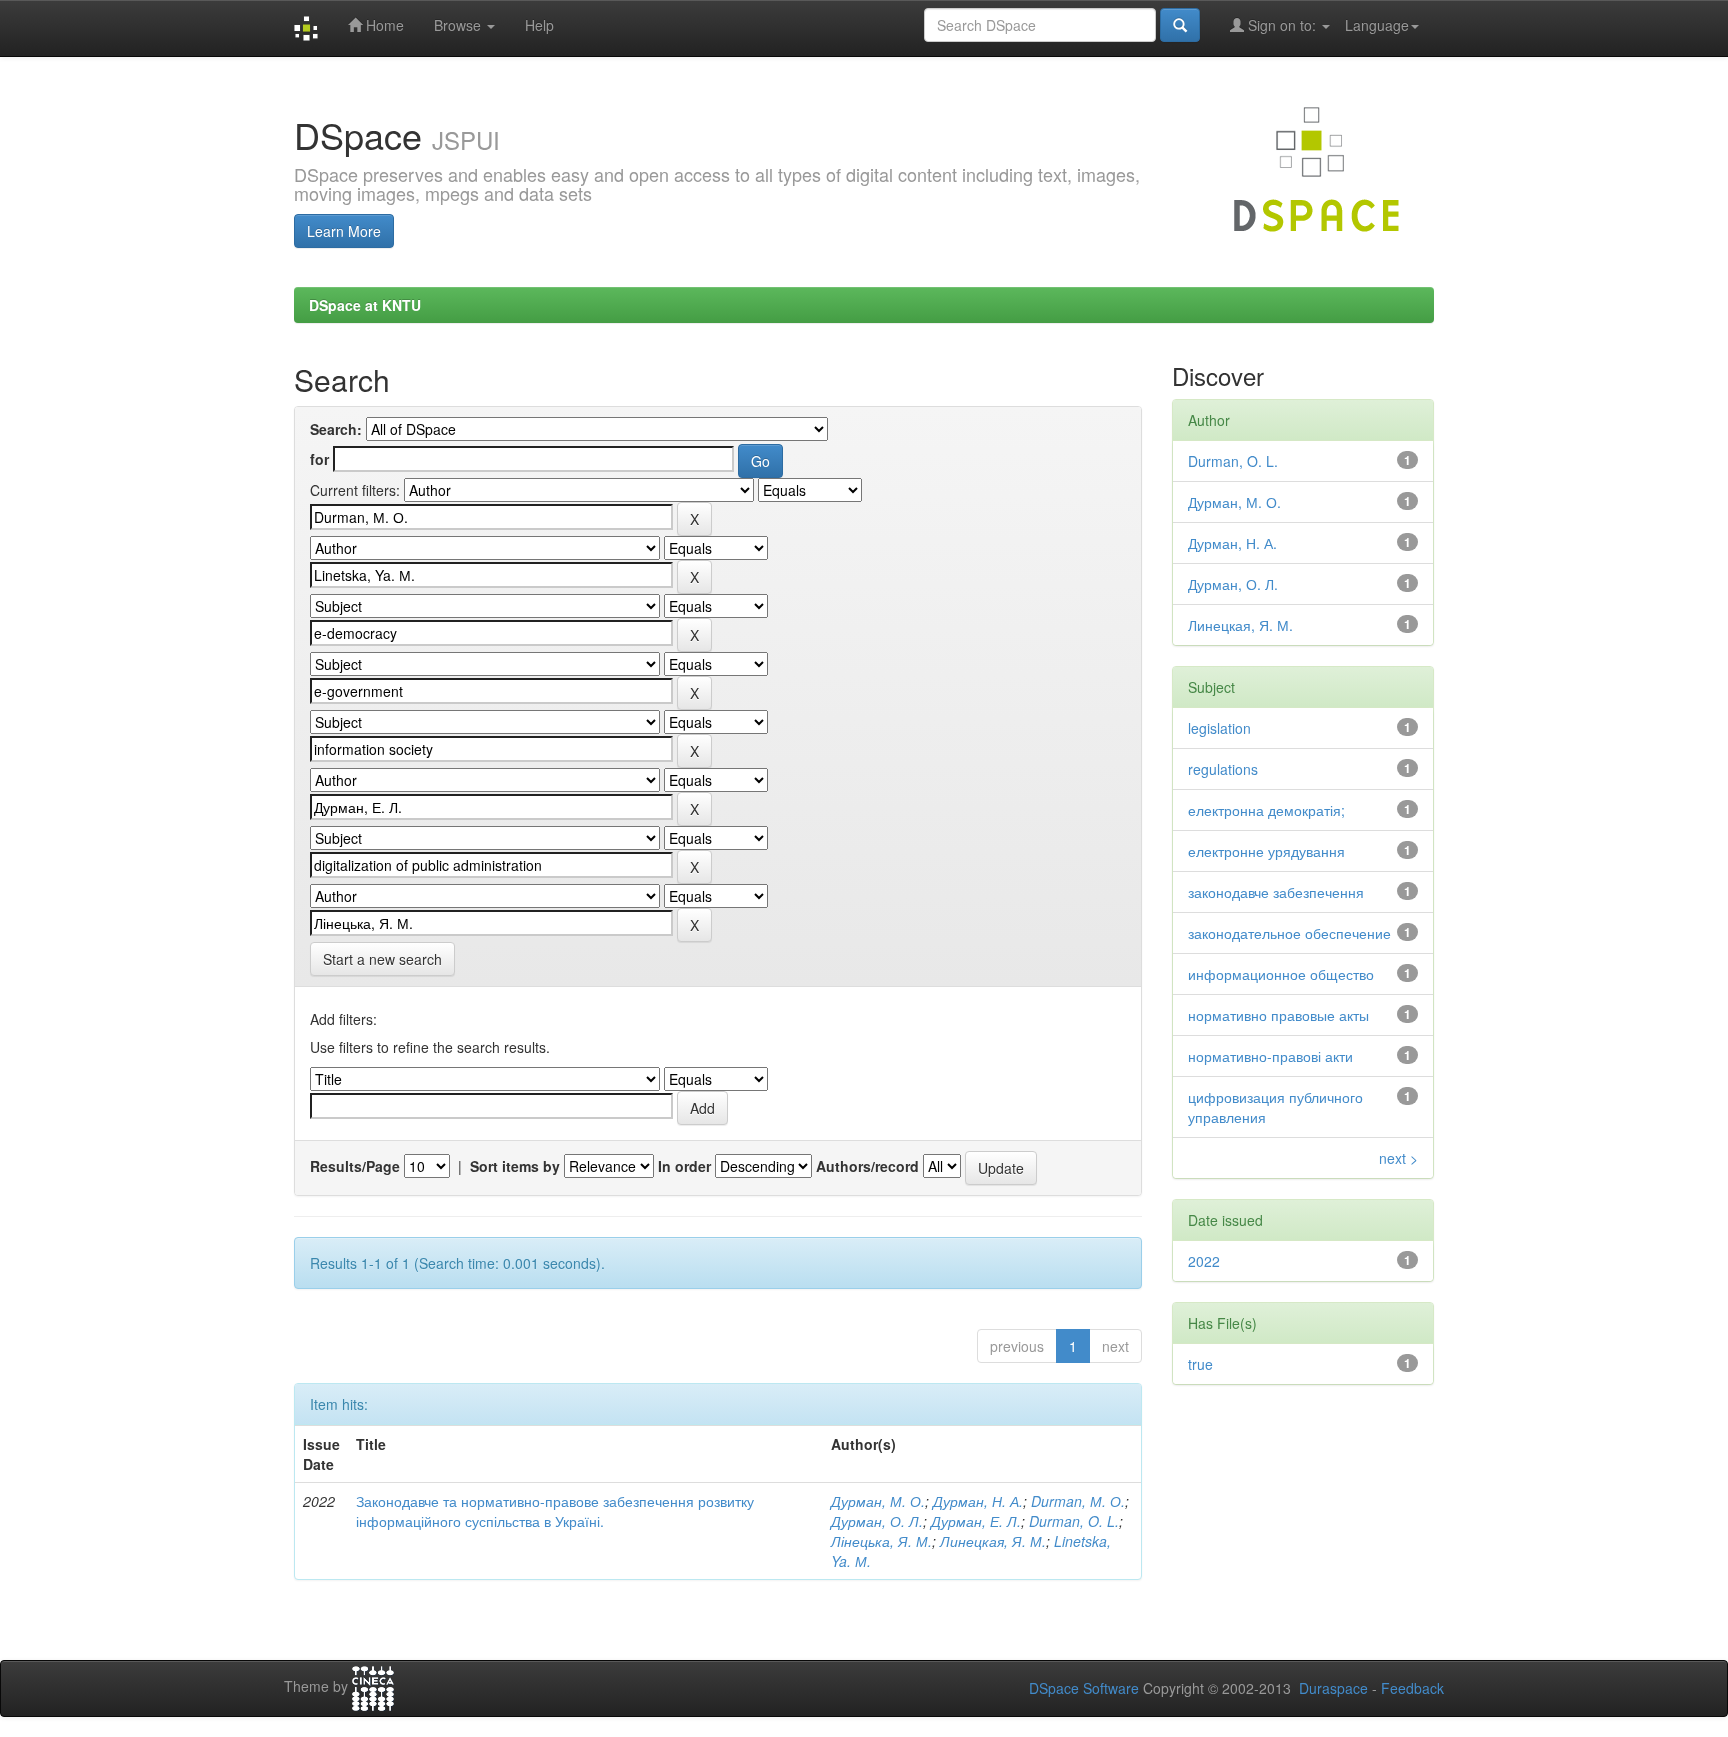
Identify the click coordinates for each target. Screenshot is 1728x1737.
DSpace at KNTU (365, 305)
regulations (1223, 769)
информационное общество (1281, 974)
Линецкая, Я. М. (993, 1541)
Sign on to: (1282, 25)
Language (1377, 25)
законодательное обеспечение (1289, 933)
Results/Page (355, 1166)
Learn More (344, 231)
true (1200, 1364)
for (319, 459)
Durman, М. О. (1078, 1501)
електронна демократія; (1266, 810)
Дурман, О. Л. (877, 1521)
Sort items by (515, 1166)
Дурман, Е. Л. (976, 1521)
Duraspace (1333, 1688)
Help (539, 25)
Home (383, 25)
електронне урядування (1266, 851)
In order (684, 1166)
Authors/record (867, 1166)
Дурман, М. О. (878, 1501)
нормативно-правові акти (1270, 1056)
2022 (1204, 1261)
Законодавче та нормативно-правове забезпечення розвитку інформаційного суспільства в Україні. (555, 1511)
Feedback (1412, 1688)
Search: (336, 429)
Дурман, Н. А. (978, 1501)
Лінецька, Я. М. (881, 1541)
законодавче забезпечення (1276, 892)
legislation (1219, 728)
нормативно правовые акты (1278, 1015)
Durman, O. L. (1074, 1521)
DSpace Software (1084, 1688)
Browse (459, 25)
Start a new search (382, 959)
